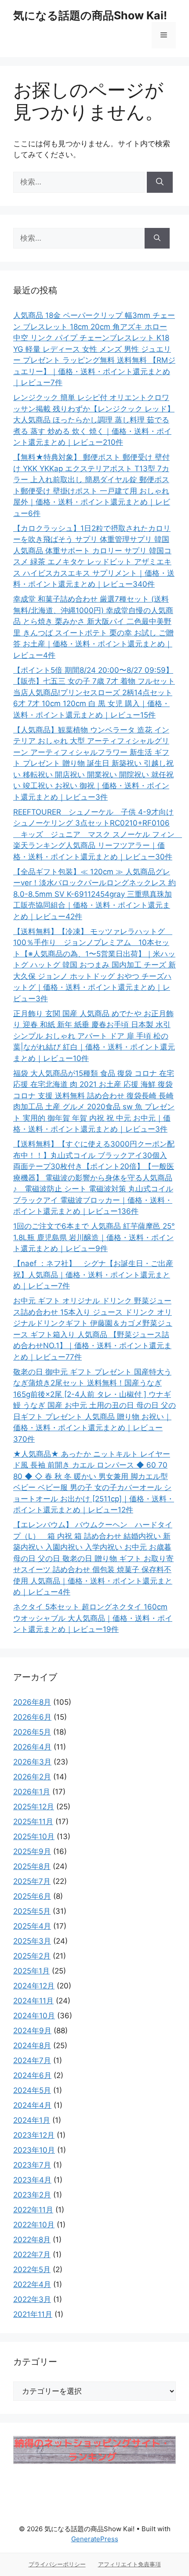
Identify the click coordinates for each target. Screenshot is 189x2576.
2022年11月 (33, 2210)
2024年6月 (32, 2075)
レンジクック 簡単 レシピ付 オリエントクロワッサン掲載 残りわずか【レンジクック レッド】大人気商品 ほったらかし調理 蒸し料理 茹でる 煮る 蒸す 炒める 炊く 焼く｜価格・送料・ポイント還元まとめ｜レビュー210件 (94, 420)
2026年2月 (32, 1777)
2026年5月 (32, 1732)
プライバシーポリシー (57, 2564)
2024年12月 (34, 1986)
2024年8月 (32, 2046)
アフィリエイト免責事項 (129, 2564)
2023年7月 (32, 2165)
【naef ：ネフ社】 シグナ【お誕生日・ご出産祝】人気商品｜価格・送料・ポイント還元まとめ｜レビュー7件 (93, 1275)
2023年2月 (32, 2195)
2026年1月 (32, 1792)
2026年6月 (32, 1717)
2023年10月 (34, 2150)
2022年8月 (32, 2240)
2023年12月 (34, 2135)
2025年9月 (32, 1851)
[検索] (160, 182)
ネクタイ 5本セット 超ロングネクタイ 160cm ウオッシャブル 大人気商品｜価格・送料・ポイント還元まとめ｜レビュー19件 (93, 1618)
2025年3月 (32, 1941)
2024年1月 (32, 2120)
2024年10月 (34, 2016)
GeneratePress (95, 2539)
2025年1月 (31, 1971)
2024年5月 (32, 2090)
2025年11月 (33, 1822)
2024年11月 (33, 2001)
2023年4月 (32, 2180)
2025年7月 (32, 1881)
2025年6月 (32, 1896)
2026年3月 (32, 1762)
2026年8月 (32, 1702)
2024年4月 (32, 2105)
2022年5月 (32, 2269)
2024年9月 (32, 2031)
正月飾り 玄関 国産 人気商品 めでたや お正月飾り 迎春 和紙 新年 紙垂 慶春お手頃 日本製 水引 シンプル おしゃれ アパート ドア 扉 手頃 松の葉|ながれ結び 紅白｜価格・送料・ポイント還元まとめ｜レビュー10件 (94, 1036)
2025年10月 (34, 1836)
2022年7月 (32, 2255)
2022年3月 (32, 2299)
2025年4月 (32, 1926)
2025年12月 (34, 1807)
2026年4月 (32, 1747)
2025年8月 (32, 1866)
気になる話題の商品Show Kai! (90, 15)
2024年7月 (32, 2060)
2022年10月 (34, 2225)
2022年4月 (32, 2284)
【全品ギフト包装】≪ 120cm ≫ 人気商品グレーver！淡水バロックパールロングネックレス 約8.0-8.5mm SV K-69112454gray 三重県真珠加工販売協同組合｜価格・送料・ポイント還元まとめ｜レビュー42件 (94, 894)
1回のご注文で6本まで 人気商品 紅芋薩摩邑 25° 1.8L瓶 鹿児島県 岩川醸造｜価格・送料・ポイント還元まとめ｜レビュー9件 (94, 1237)
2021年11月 (33, 2314)
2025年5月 (32, 1911)
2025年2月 (32, 1956)
